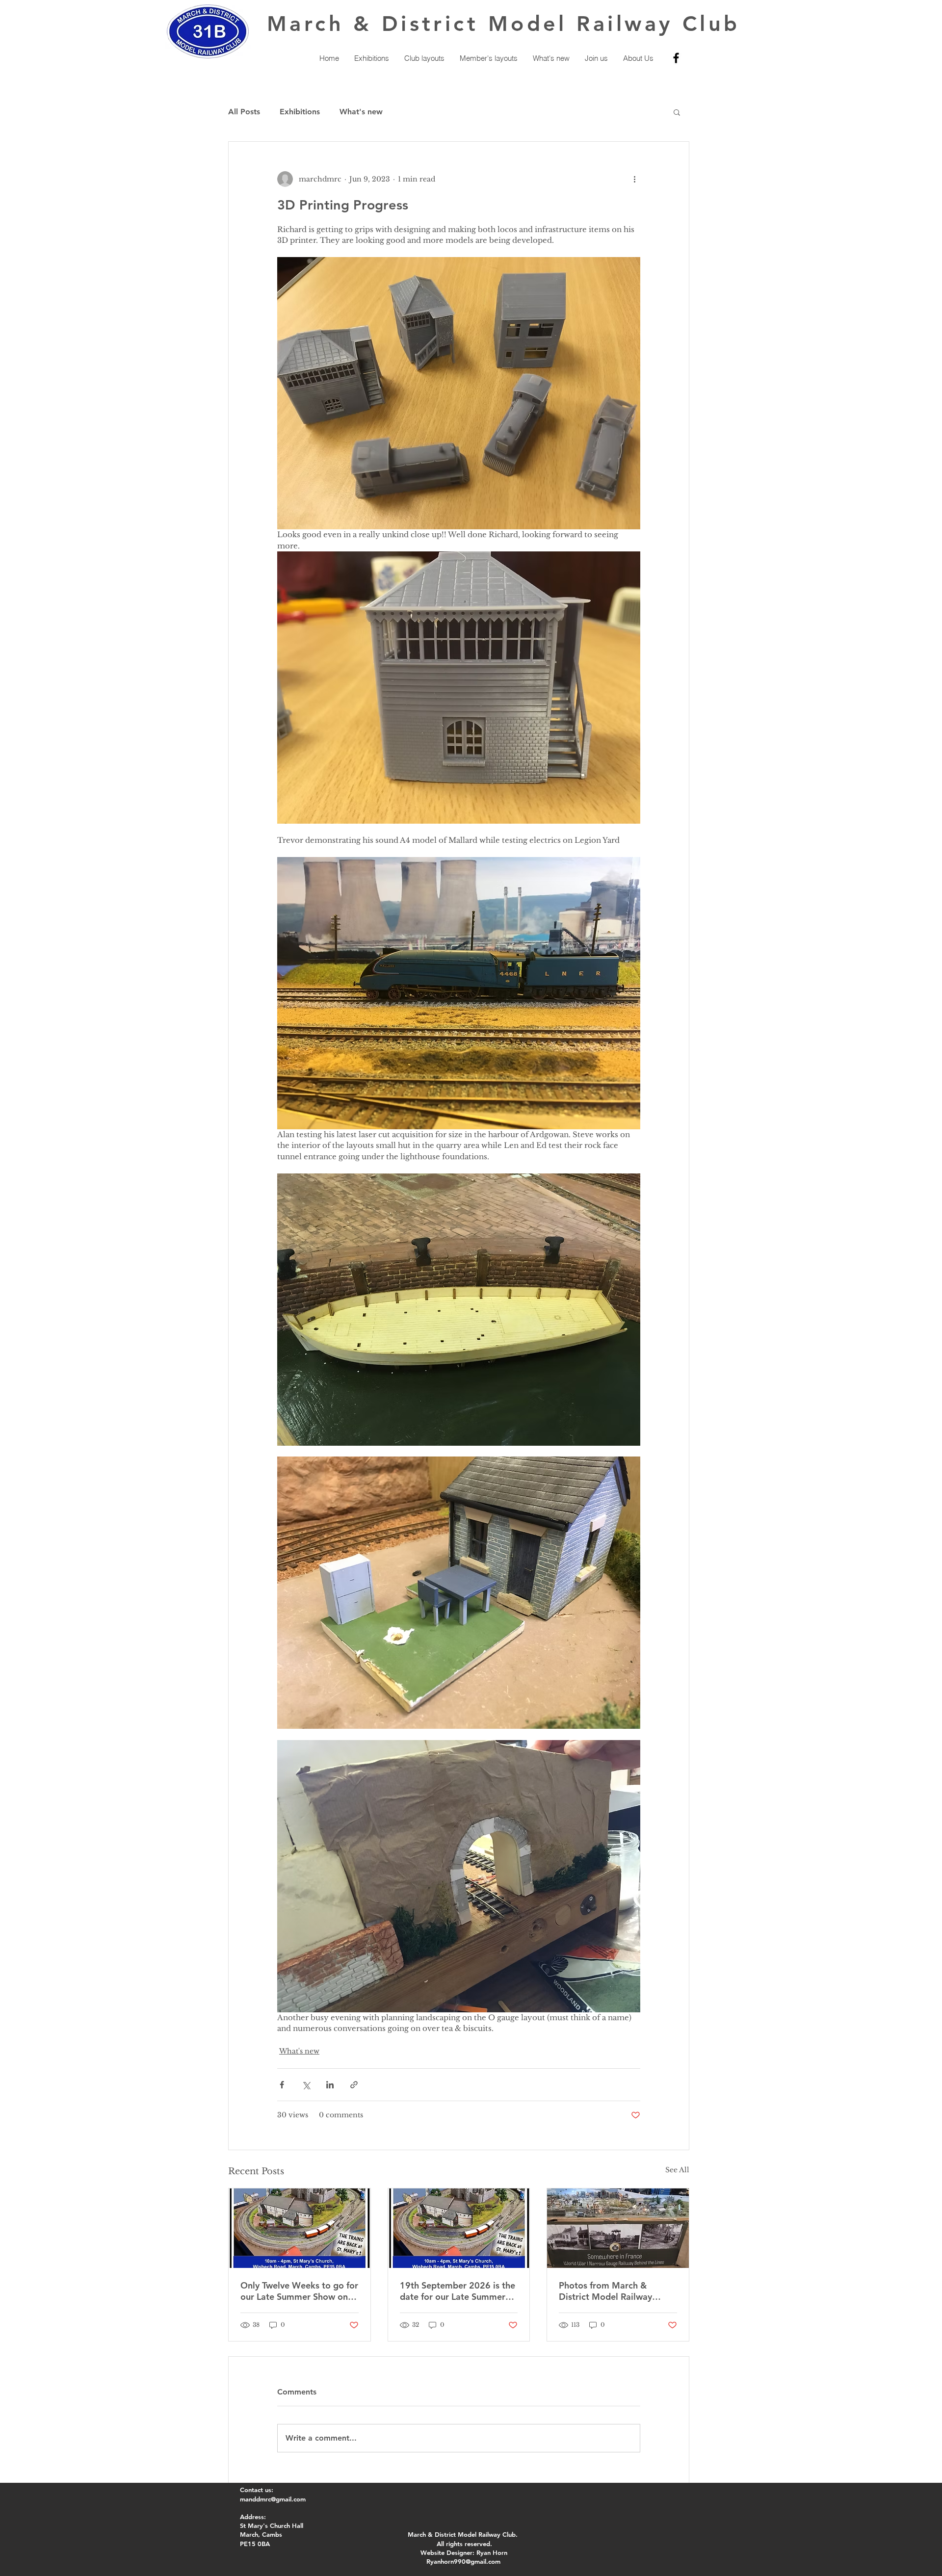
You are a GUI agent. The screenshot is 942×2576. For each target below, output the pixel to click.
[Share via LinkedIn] (330, 2085)
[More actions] (634, 179)
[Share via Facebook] (282, 2085)
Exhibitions (300, 112)
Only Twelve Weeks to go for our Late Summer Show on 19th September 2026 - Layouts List (299, 2291)
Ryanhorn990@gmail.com (463, 2561)
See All (677, 2170)
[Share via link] (354, 2085)
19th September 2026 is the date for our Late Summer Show (458, 2291)
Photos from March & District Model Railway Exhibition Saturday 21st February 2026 (609, 2291)
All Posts (244, 112)
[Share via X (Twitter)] (306, 2085)
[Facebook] (676, 58)
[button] (677, 112)
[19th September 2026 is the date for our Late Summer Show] (459, 2228)
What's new (361, 112)
